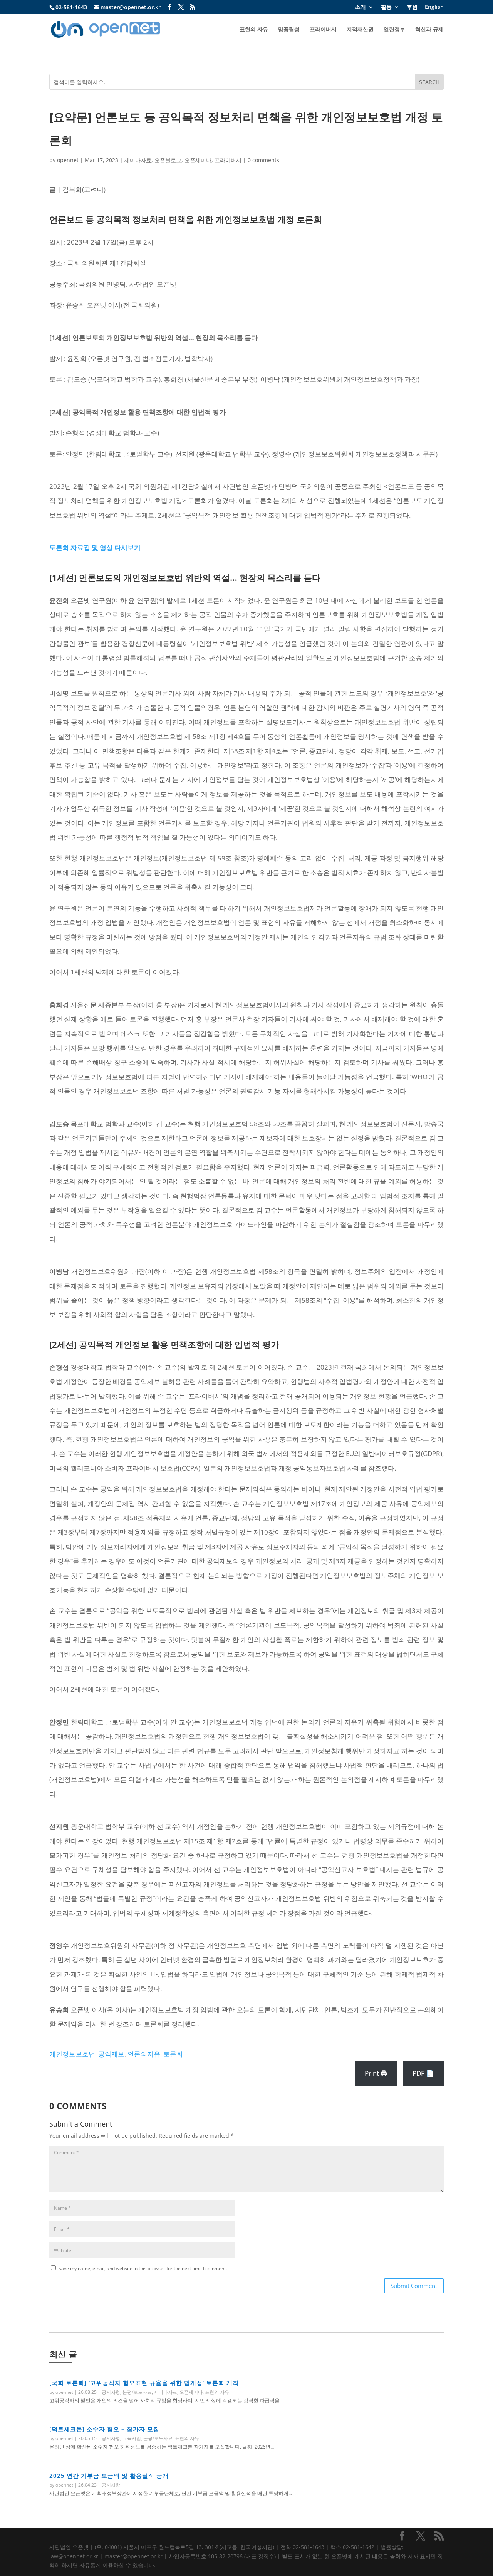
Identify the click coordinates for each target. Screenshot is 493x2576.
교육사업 (132, 2438)
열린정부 (394, 30)
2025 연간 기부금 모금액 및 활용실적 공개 (109, 2475)
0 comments (263, 160)
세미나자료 (138, 160)
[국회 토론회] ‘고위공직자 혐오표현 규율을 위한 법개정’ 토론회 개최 (144, 2383)
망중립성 (289, 30)
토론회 (173, 2054)
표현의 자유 (254, 30)
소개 (361, 7)
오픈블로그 (168, 160)
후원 (412, 7)
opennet (68, 160)
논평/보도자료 (137, 2392)
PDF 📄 (423, 2073)
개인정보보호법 (72, 2054)
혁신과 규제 (429, 30)
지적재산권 (360, 30)
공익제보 (111, 2054)
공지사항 (111, 2392)
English (434, 7)
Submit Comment (414, 2286)
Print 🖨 (376, 2073)
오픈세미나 (198, 160)
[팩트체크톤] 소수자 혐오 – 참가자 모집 (104, 2429)
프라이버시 (323, 30)
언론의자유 (144, 2054)
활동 (386, 7)
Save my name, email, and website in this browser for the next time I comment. (143, 2268)
